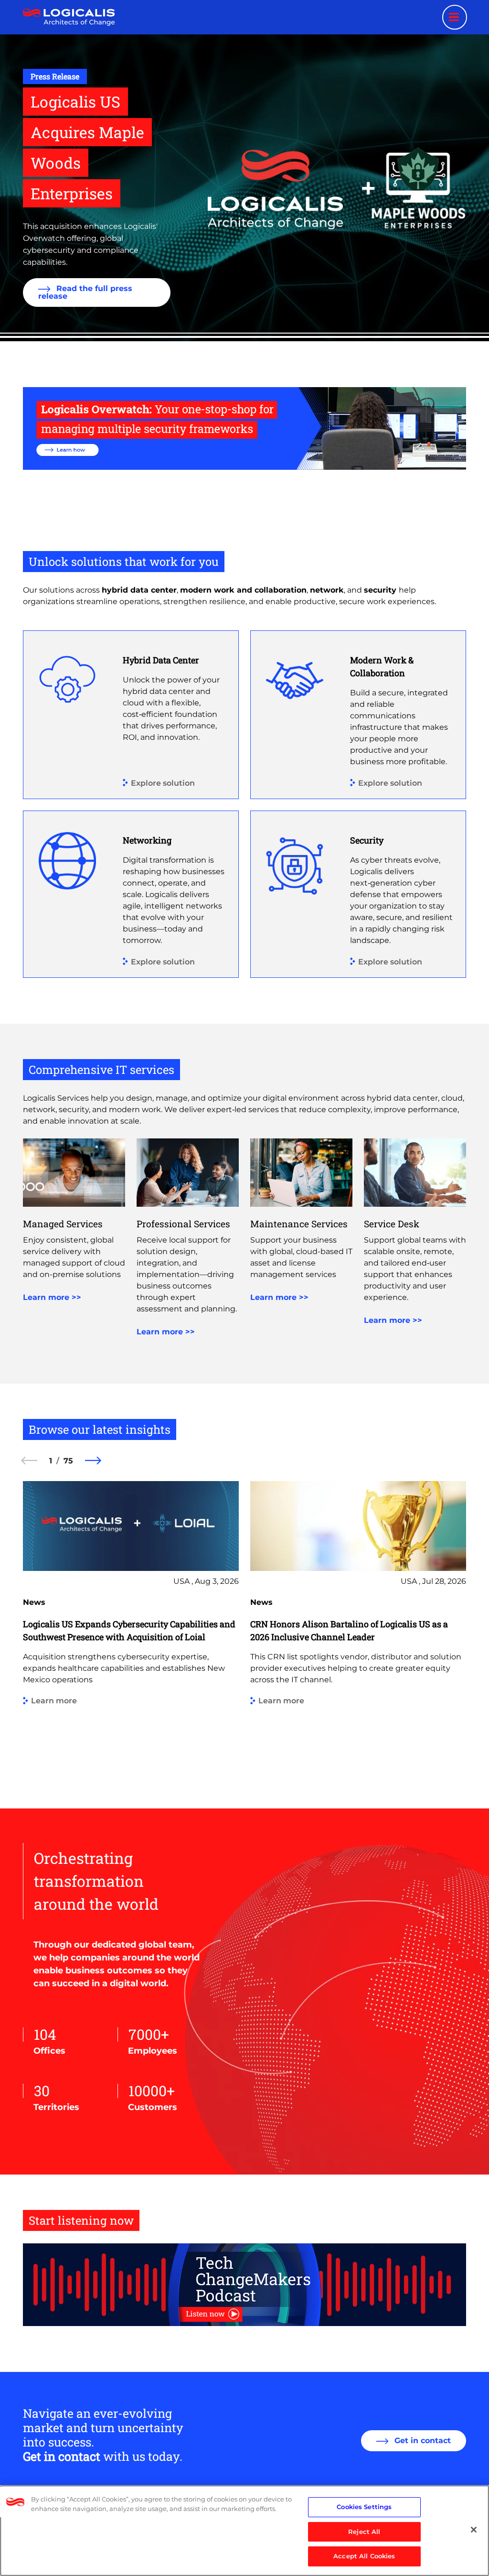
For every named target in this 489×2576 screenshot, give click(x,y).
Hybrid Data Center (161, 660)
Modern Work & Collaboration (382, 666)
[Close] (474, 2530)
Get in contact (421, 2441)
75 (68, 1461)
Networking (147, 840)
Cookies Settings (364, 2507)
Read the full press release (85, 292)
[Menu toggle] (455, 17)
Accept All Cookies (364, 2556)
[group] (131, 1628)
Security (367, 840)
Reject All (364, 2532)
